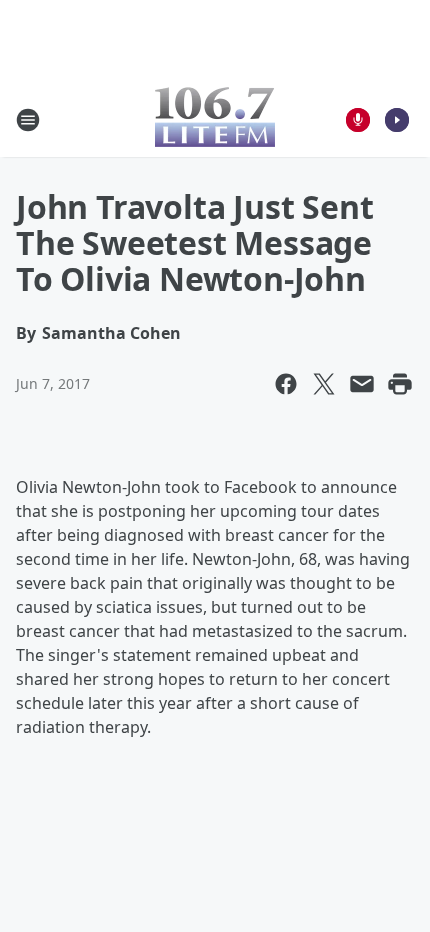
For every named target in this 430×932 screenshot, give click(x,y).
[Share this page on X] (324, 384)
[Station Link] (215, 119)
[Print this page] (400, 384)
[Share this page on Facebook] (286, 384)
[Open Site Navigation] (28, 120)
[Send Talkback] (358, 120)
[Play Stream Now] (397, 120)
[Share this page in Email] (362, 384)
